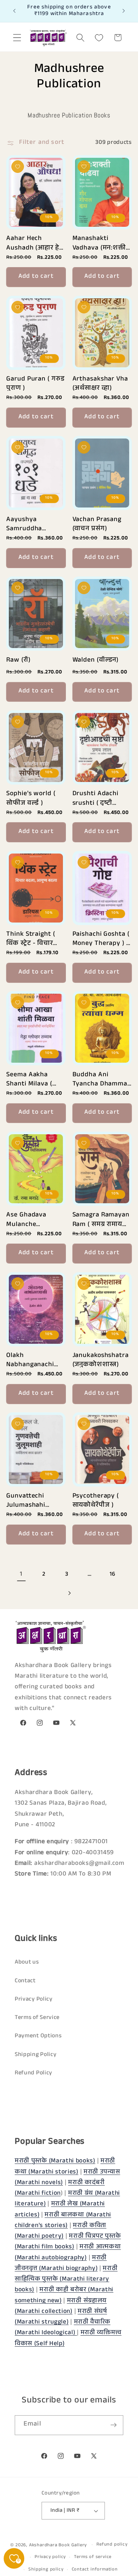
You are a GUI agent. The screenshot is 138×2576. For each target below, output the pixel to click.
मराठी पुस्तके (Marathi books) (55, 2162)
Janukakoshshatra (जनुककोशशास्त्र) (101, 1359)
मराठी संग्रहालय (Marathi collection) (61, 2307)
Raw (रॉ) (18, 661)
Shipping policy (46, 2570)
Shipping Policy (36, 2055)
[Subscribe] (114, 2425)
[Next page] (69, 1593)
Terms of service (93, 2557)
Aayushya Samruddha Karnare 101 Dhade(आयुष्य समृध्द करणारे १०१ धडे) (36, 523)
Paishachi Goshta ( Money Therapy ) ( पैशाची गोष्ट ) (101, 938)
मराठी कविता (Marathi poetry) (61, 2231)
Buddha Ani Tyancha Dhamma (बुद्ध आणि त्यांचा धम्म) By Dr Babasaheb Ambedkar (100, 1079)
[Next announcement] (124, 11)
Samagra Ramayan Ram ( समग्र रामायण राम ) (101, 1219)
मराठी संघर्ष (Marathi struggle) (61, 2317)
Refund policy (112, 2545)
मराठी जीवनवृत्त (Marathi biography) (61, 2264)
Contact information (95, 2570)
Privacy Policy (34, 2000)
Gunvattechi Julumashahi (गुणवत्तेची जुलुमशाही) (36, 1500)
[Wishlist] (99, 38)
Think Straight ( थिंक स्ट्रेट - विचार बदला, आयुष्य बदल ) (35, 938)
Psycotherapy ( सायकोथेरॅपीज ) (96, 1500)
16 (113, 1575)
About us (27, 1963)
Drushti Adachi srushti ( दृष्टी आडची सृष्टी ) (96, 798)
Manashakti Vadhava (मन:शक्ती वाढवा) (99, 242)
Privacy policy (50, 2557)
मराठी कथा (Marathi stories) (65, 2167)
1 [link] (21, 1575)
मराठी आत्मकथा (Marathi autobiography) (68, 2253)
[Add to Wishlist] (18, 167)
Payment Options (38, 2036)
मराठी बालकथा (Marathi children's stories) (63, 2221)
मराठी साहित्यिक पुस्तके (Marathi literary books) (66, 2280)
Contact (25, 1981)
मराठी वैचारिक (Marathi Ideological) (63, 2328)
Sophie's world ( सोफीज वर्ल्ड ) (31, 798)
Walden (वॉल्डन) (96, 661)
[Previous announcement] (14, 11)
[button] (17, 38)
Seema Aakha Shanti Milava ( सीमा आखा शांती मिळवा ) (29, 1079)
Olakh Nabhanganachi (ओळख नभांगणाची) (33, 1359)
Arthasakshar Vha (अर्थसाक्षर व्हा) (100, 383)
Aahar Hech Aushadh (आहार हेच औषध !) (35, 242)
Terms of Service (37, 2018)
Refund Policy (33, 2073)
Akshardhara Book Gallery (58, 2546)
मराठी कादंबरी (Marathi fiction (60, 2188)
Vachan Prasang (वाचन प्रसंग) (97, 523)
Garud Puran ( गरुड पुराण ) (35, 383)
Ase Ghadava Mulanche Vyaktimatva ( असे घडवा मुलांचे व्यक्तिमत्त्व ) (34, 1219)
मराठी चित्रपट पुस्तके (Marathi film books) (68, 2242)
